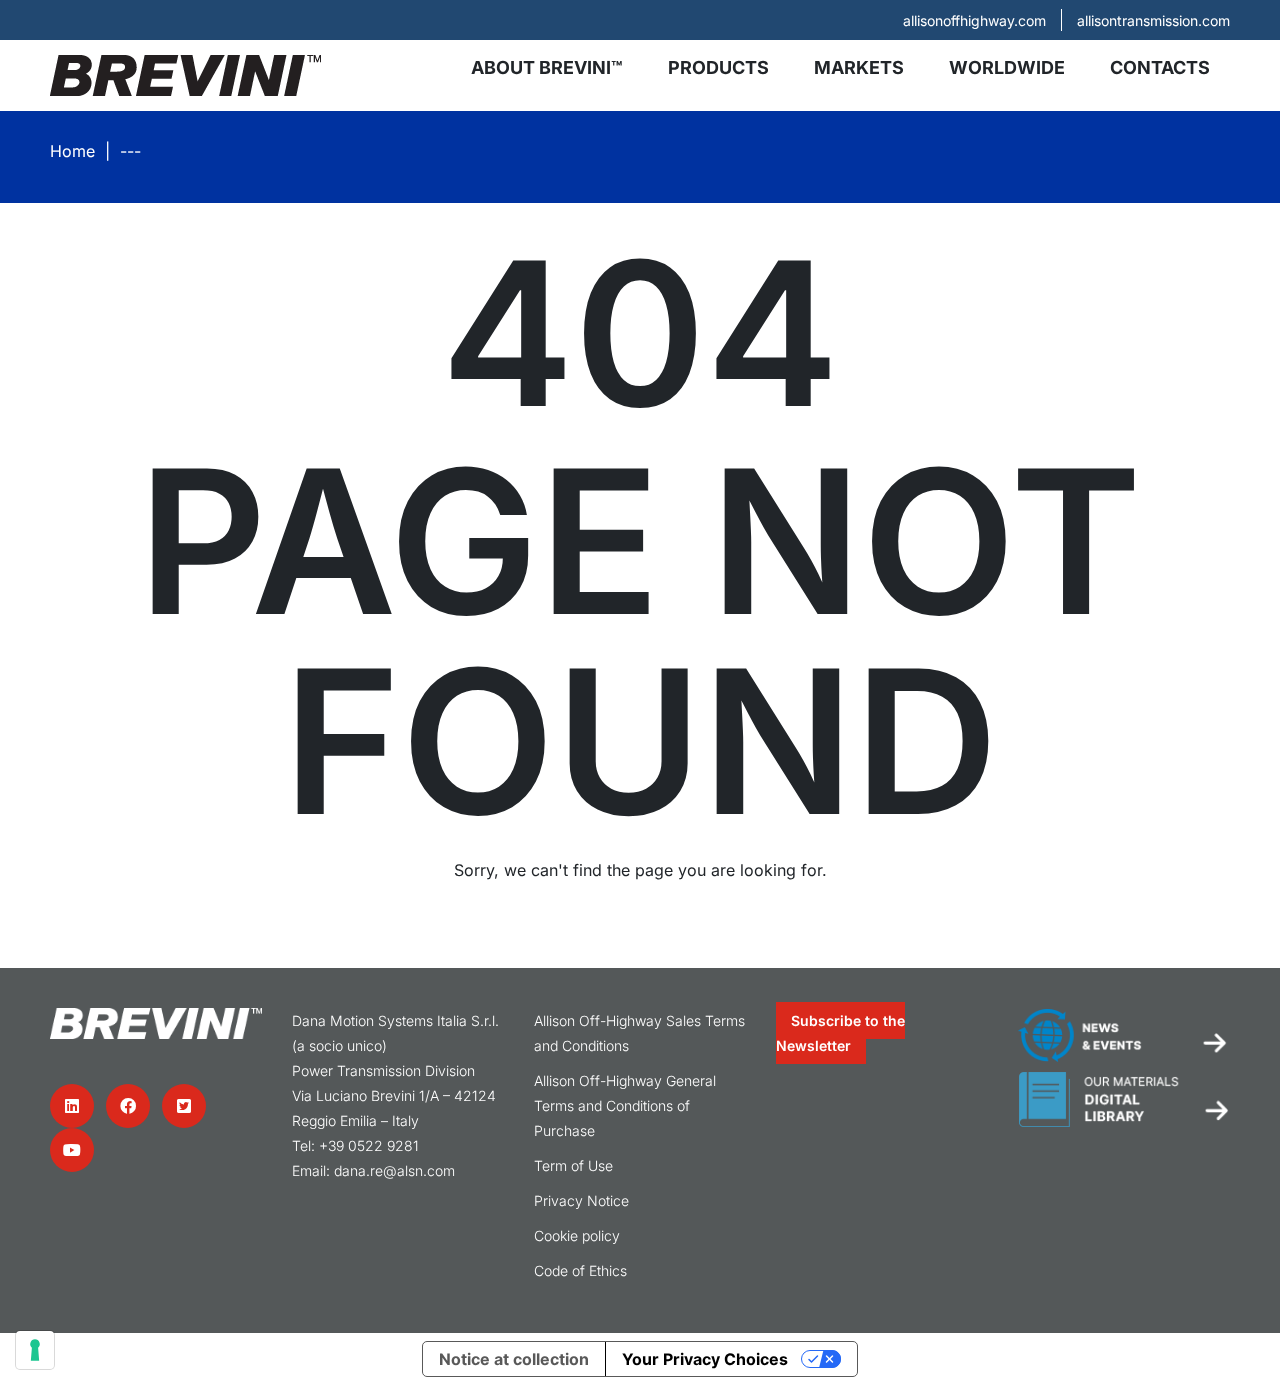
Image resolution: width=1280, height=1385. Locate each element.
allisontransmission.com (1153, 20)
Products (718, 67)
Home (72, 151)
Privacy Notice (581, 1200)
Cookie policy (577, 1235)
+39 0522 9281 (369, 1145)
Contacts (1160, 67)
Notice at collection (514, 1359)
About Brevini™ (547, 67)
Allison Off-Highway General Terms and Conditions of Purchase (625, 1105)
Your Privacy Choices (705, 1359)
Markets (859, 67)
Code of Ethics (580, 1270)
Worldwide (1007, 67)
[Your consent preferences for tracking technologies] (35, 1350)
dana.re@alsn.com (394, 1170)
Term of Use (573, 1165)
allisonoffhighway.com (974, 20)
